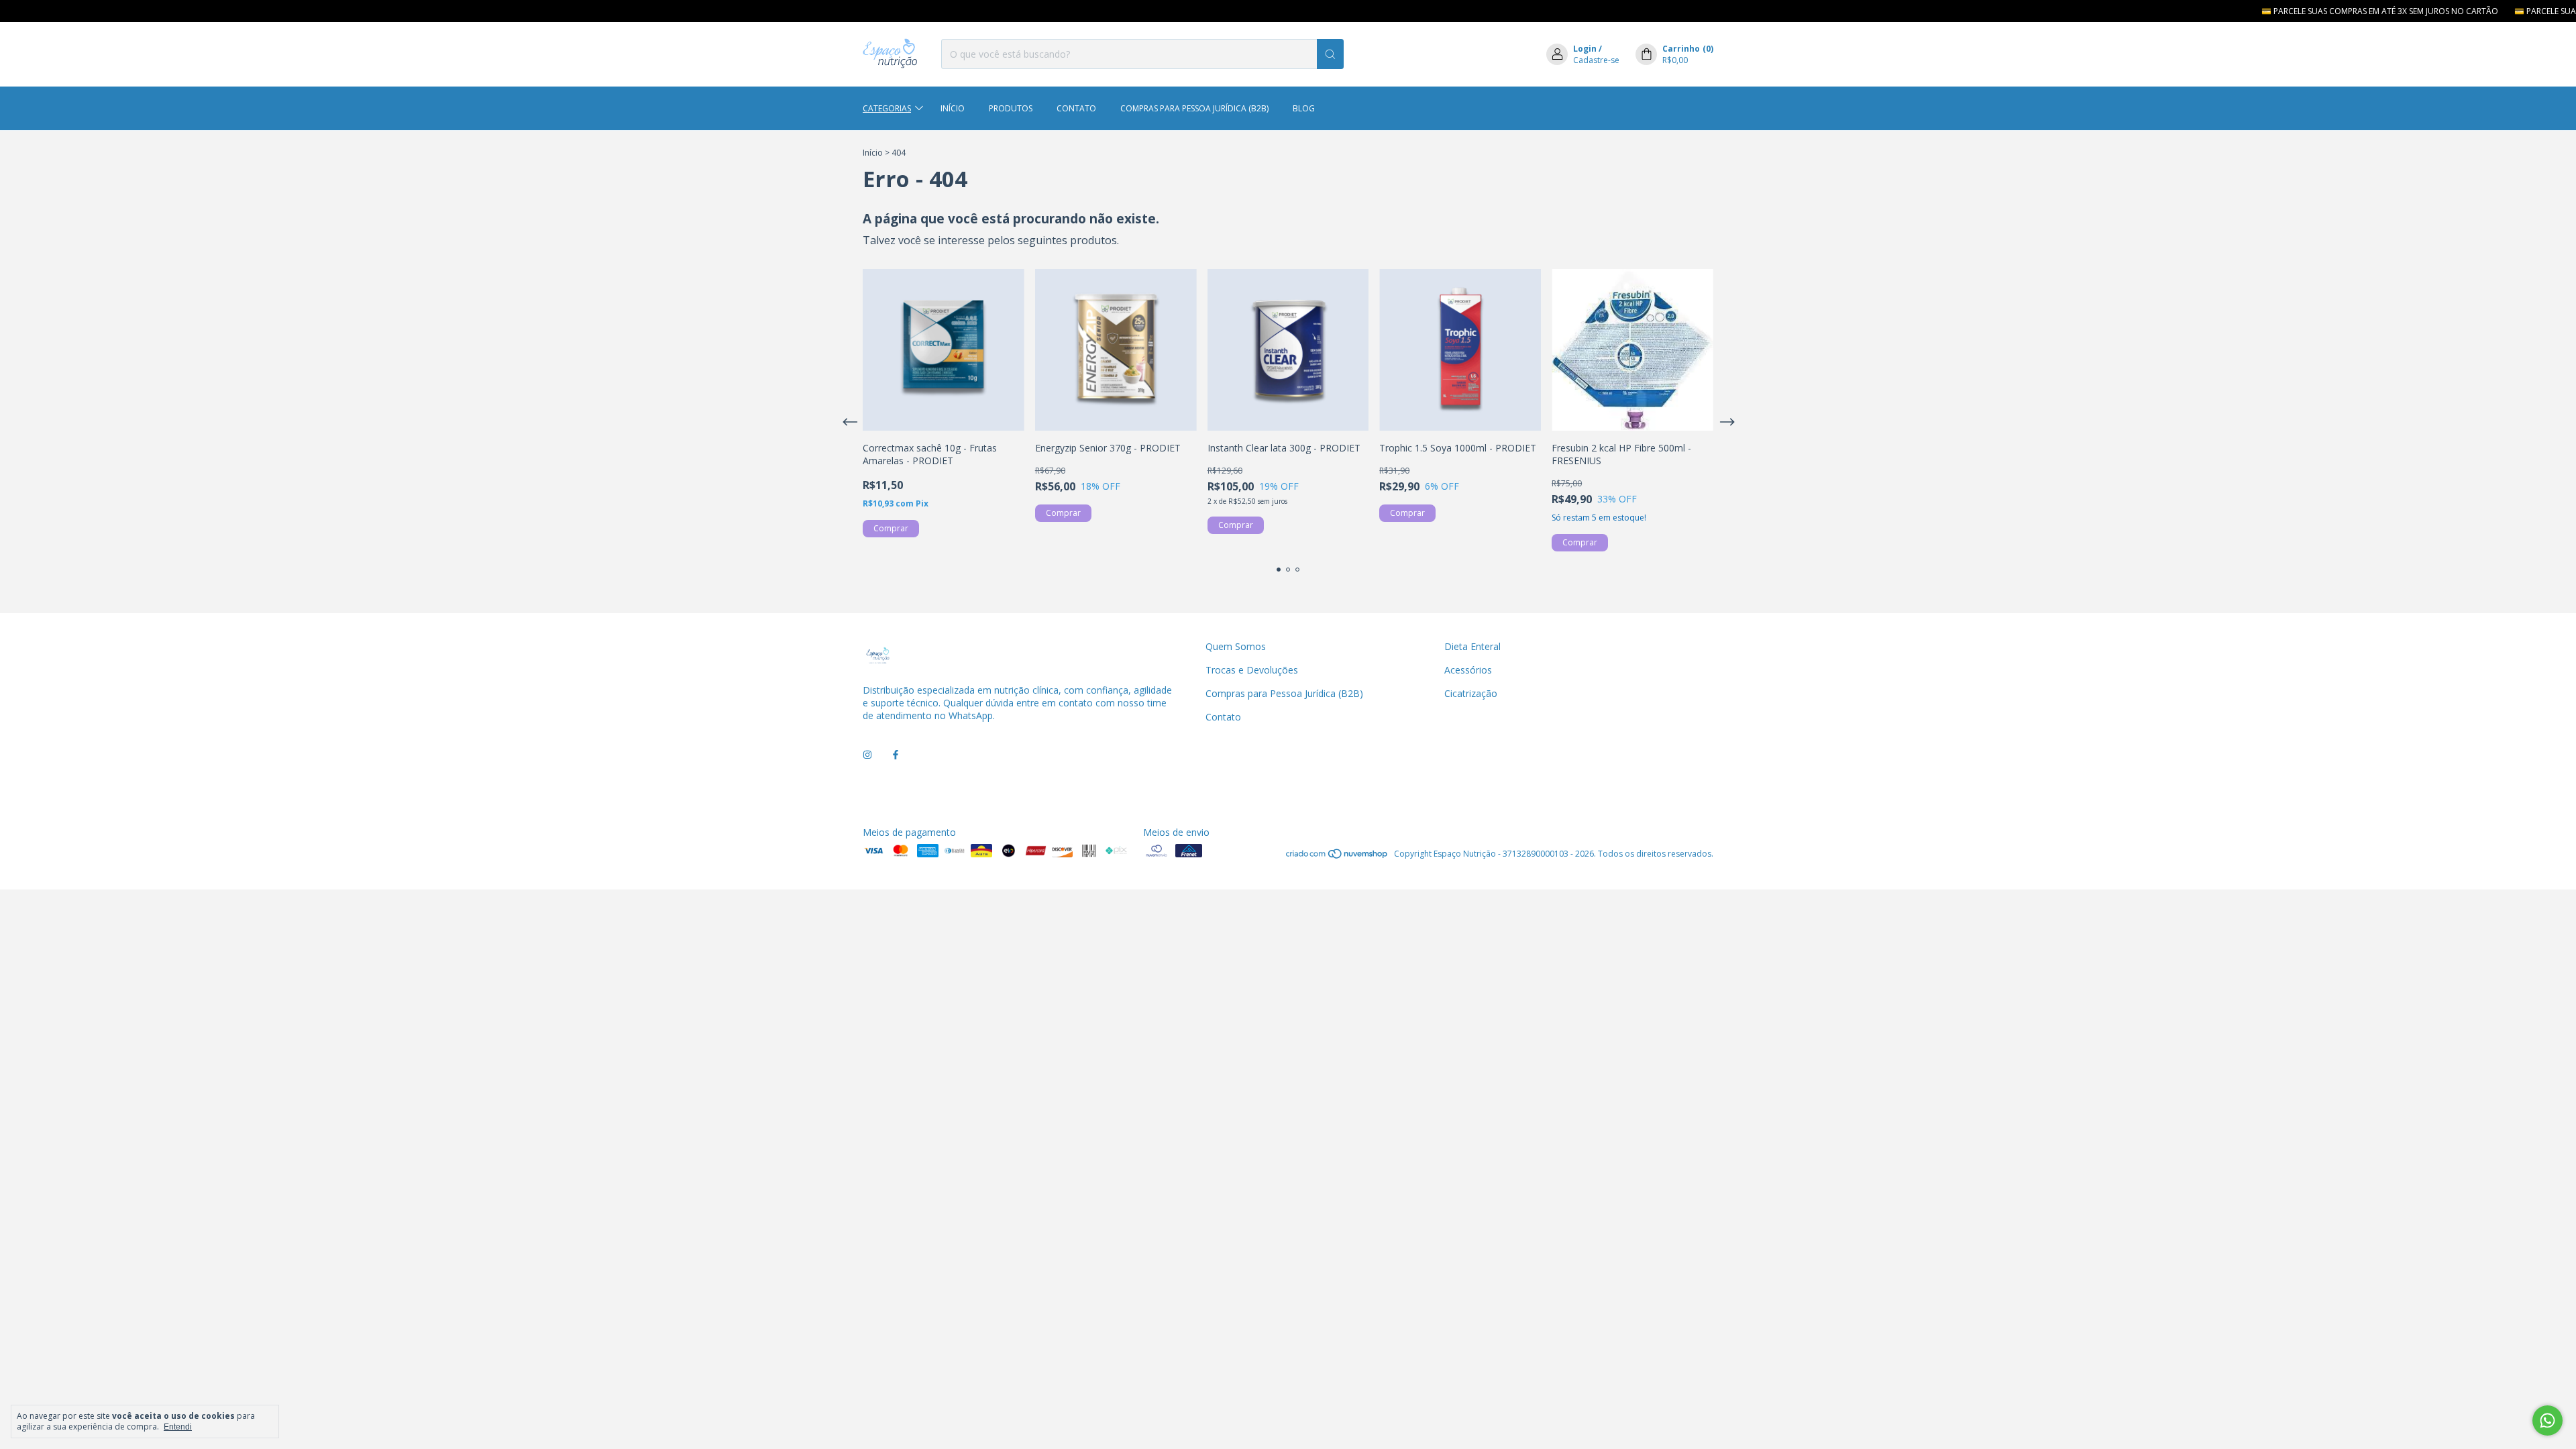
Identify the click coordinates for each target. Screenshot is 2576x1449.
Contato (1076, 108)
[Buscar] (1330, 54)
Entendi (178, 1427)
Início (953, 108)
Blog (1304, 108)
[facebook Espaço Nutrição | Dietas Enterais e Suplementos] (896, 755)
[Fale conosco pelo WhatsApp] (2547, 1420)
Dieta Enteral (1472, 646)
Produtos (1011, 108)
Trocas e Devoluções (1252, 670)
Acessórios (1468, 670)
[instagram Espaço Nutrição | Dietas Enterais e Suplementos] (867, 755)
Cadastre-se (1596, 60)
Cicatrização (1471, 693)
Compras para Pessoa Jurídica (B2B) (1194, 108)
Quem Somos (1236, 646)
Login (1585, 49)
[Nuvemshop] (1337, 857)
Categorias (887, 108)
